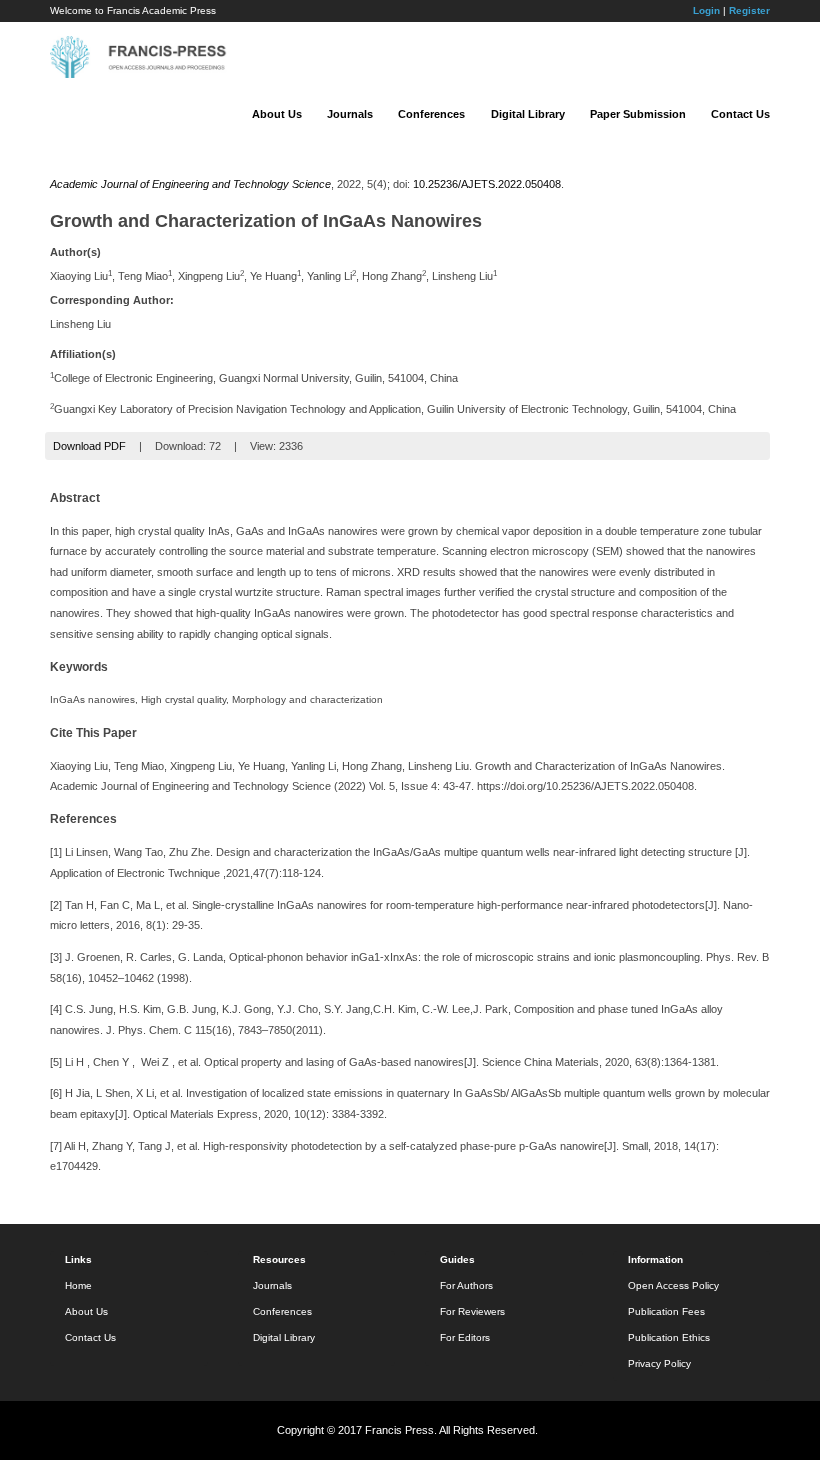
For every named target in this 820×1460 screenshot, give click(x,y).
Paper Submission (638, 114)
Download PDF (89, 446)
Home (78, 1285)
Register (749, 10)
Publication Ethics (669, 1337)
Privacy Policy (659, 1363)
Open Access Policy (673, 1285)
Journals (350, 114)
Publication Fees (666, 1311)
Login (706, 10)
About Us (277, 114)
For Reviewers (472, 1311)
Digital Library (528, 114)
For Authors (466, 1285)
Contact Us (740, 114)
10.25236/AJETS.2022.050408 (487, 184)
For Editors (465, 1337)
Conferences (431, 114)
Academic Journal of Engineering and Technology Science (190, 184)
